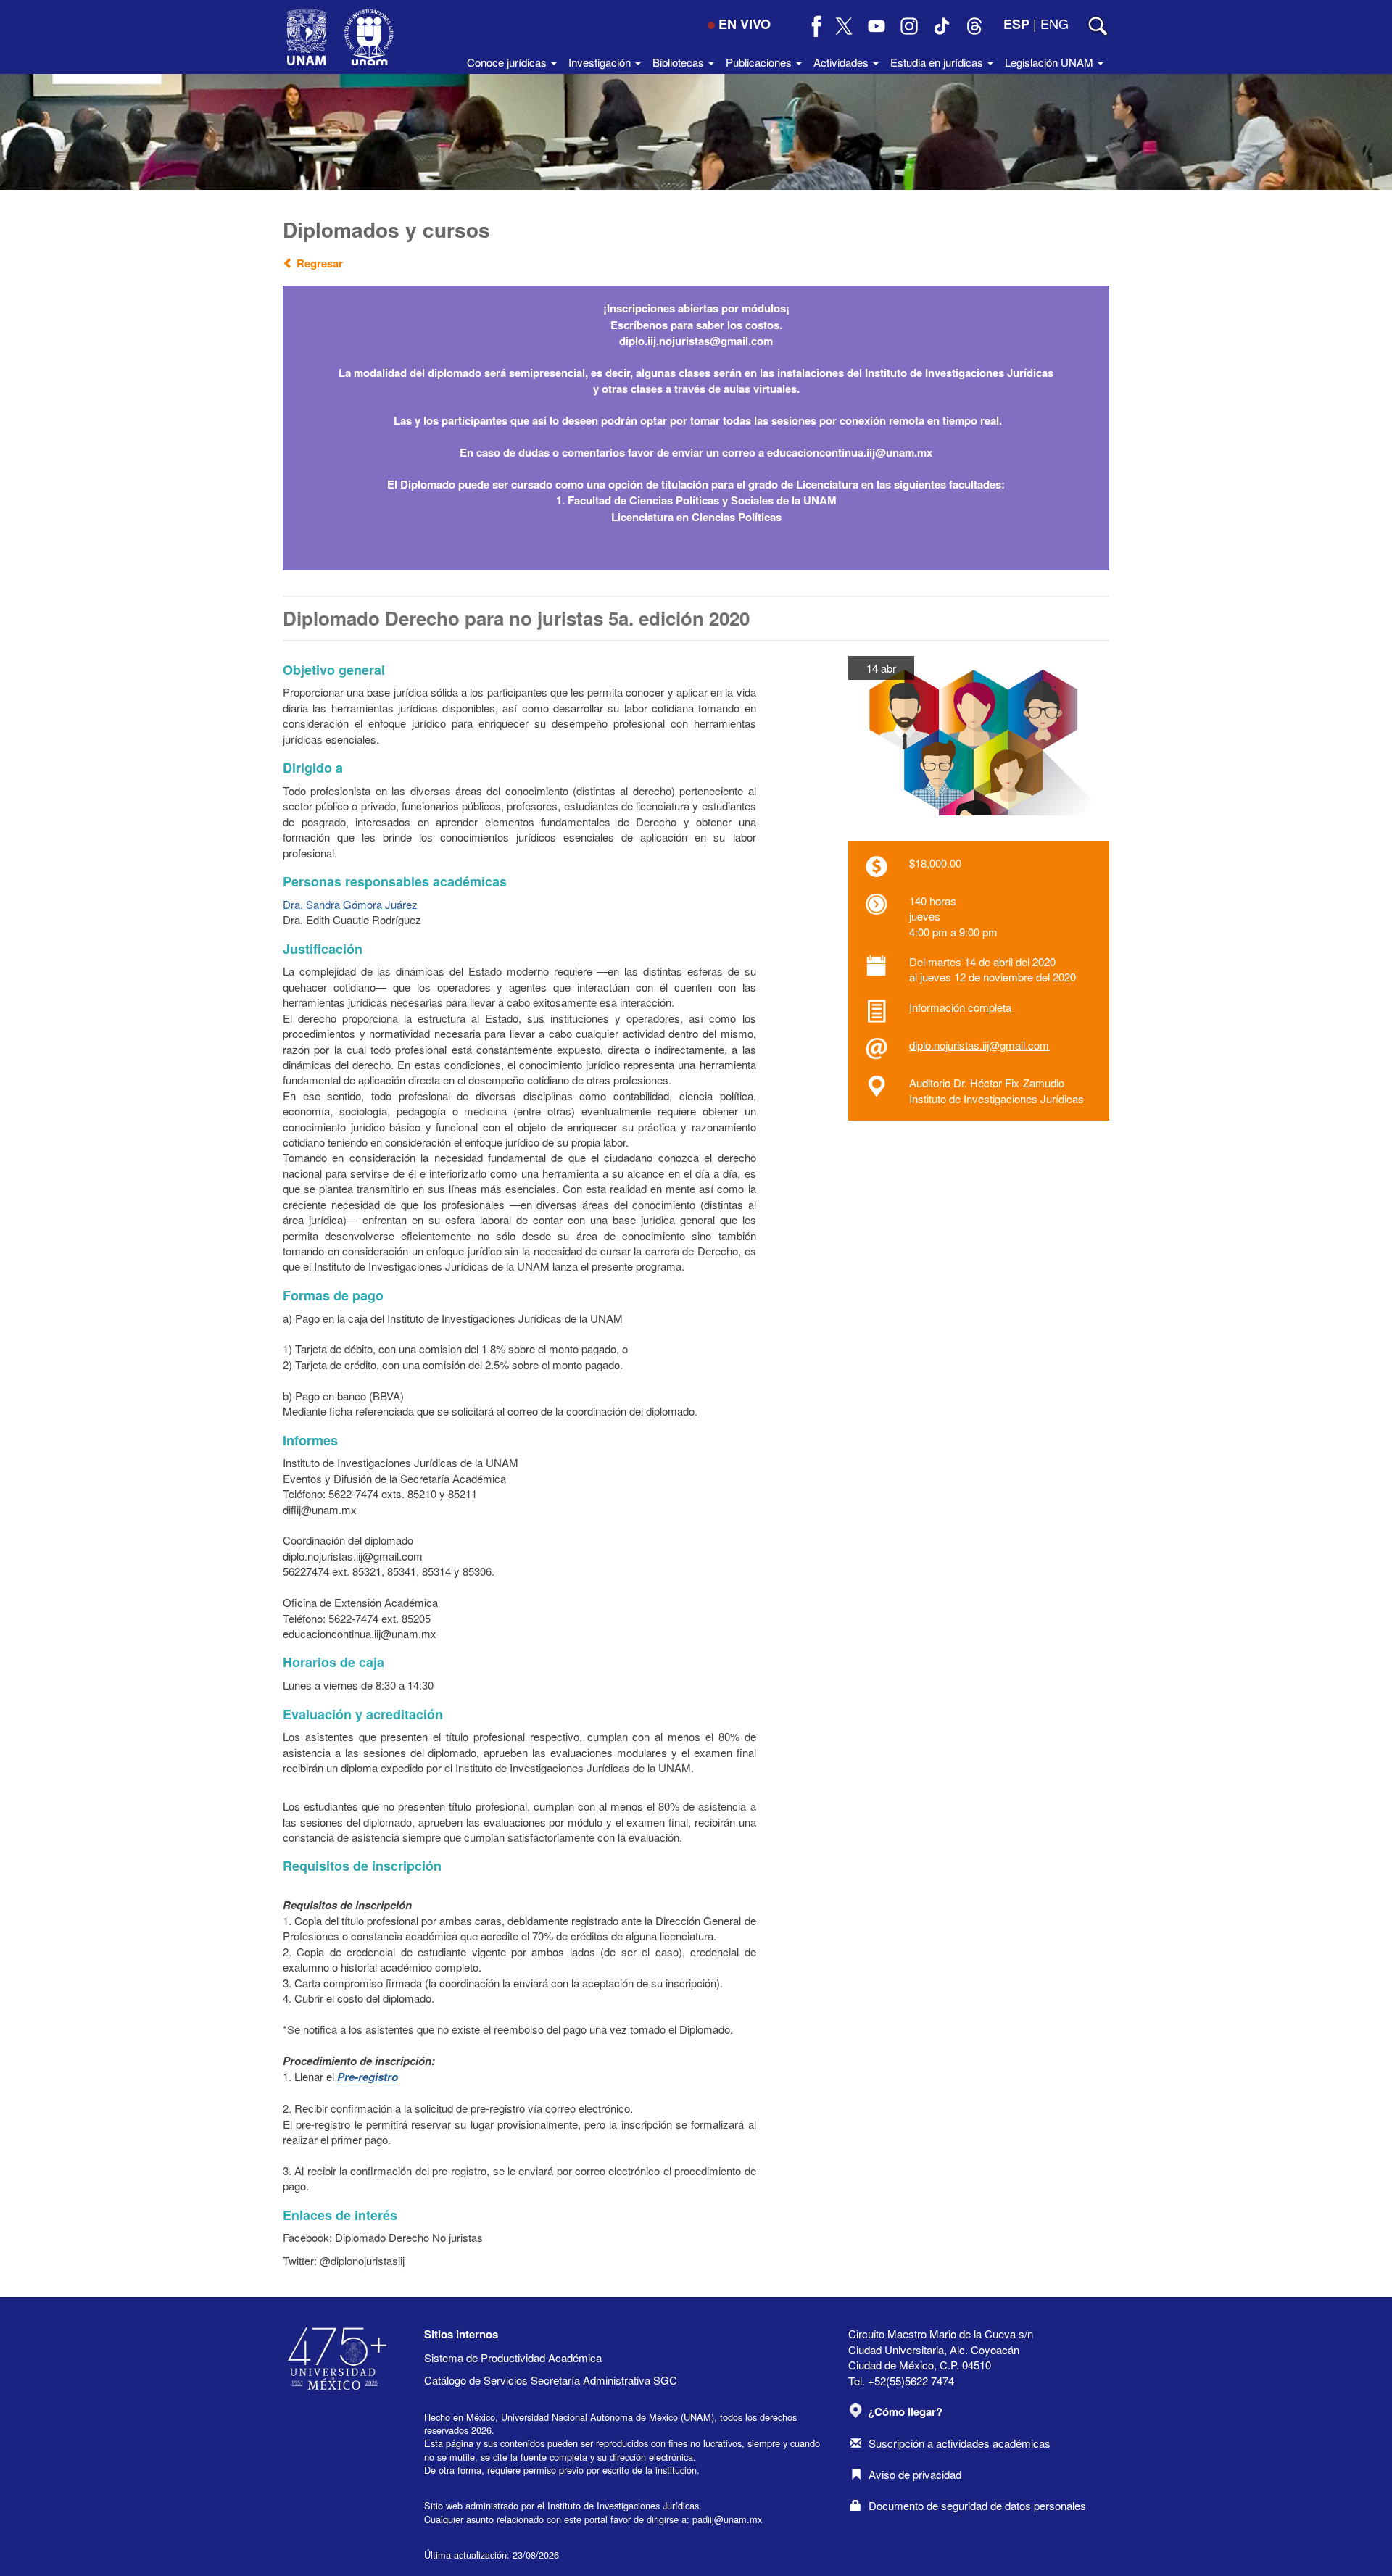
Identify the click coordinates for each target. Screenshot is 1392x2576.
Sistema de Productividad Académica (513, 2357)
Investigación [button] (601, 62)
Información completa (960, 1007)
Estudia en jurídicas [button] (938, 62)
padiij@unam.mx (727, 2519)
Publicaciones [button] (760, 62)
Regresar (318, 263)
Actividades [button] (842, 62)
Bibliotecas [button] (680, 62)
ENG (1055, 23)
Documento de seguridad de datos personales (977, 2505)
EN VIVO (745, 24)
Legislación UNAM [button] (1051, 62)
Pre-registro (368, 2077)
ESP (1016, 24)
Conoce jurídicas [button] (508, 62)
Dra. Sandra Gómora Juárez (350, 904)
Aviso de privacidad (915, 2474)
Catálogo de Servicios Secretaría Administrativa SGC (551, 2380)
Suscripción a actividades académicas (960, 2443)
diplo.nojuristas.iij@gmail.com (979, 1045)
